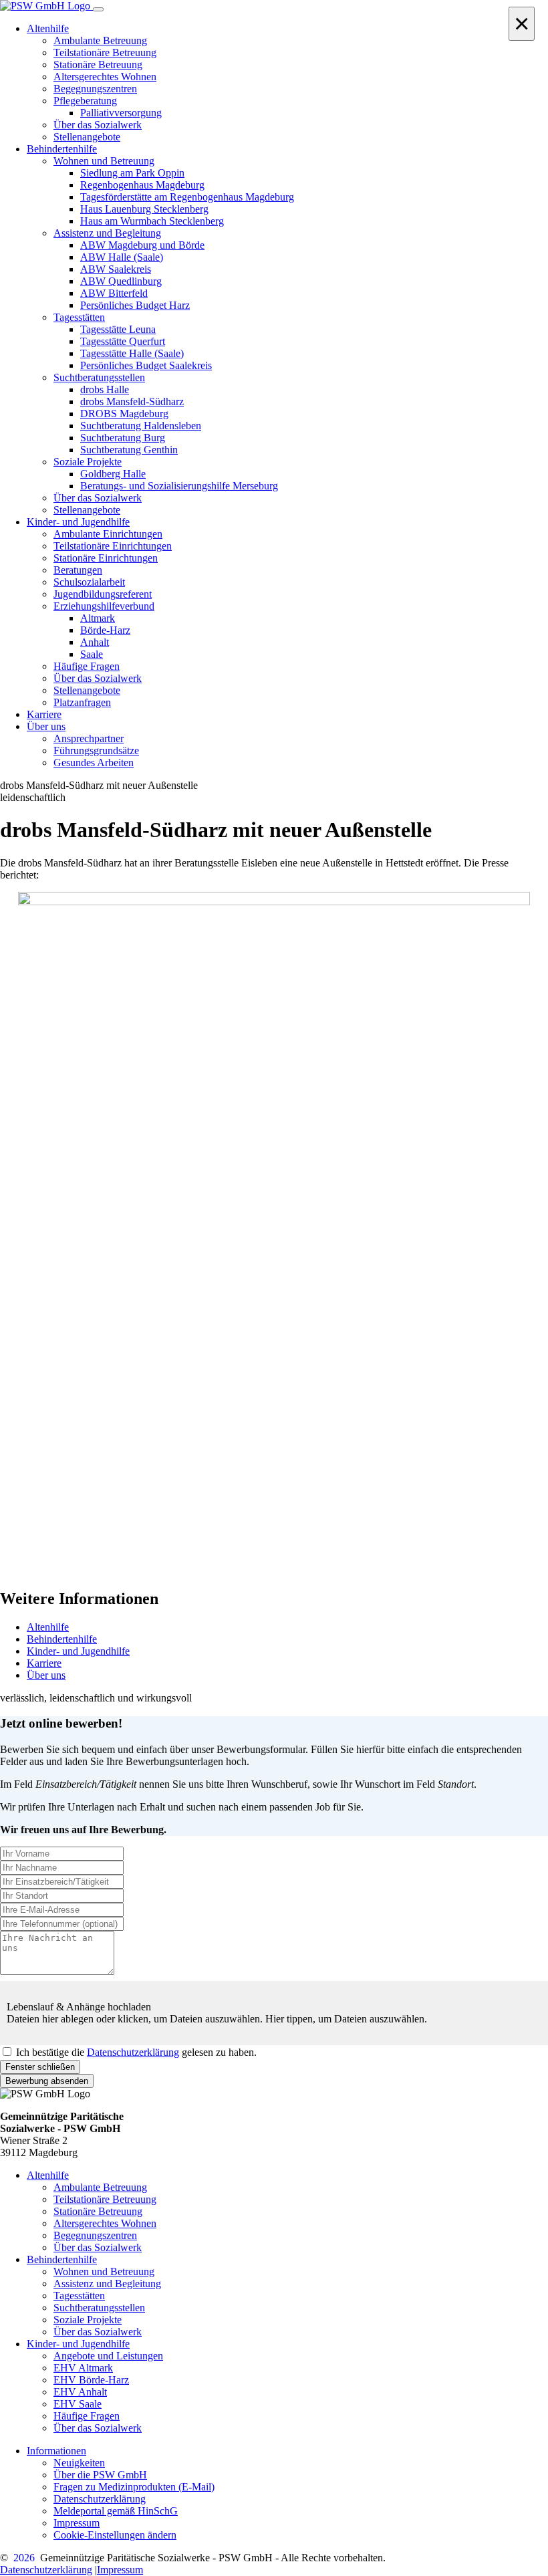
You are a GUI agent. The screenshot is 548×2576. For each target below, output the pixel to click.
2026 (24, 2558)
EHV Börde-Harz (91, 2380)
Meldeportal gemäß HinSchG (116, 2511)
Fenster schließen (40, 2067)
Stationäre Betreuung (98, 2211)
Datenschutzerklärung (133, 2052)
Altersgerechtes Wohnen (105, 2223)
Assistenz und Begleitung (107, 2284)
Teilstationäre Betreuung (105, 2199)
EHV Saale (78, 2404)
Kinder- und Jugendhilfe (78, 1651)
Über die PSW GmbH (100, 2475)
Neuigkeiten (79, 2463)
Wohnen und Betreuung (104, 2271)
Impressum (77, 2523)
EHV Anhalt (80, 2392)
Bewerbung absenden (47, 2081)
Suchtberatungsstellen (99, 2308)
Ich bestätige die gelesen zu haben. (136, 2052)
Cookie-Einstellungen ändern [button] (115, 2535)
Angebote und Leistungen (108, 2356)
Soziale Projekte (88, 2320)
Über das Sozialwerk (98, 2247)
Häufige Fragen (87, 2416)
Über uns (46, 1675)
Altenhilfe (48, 1627)
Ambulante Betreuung (100, 2187)
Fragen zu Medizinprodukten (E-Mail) (134, 2487)
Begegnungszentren (95, 2235)
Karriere (44, 1663)
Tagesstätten (79, 2296)
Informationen (56, 2451)
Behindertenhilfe (62, 1639)
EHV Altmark (83, 2368)
